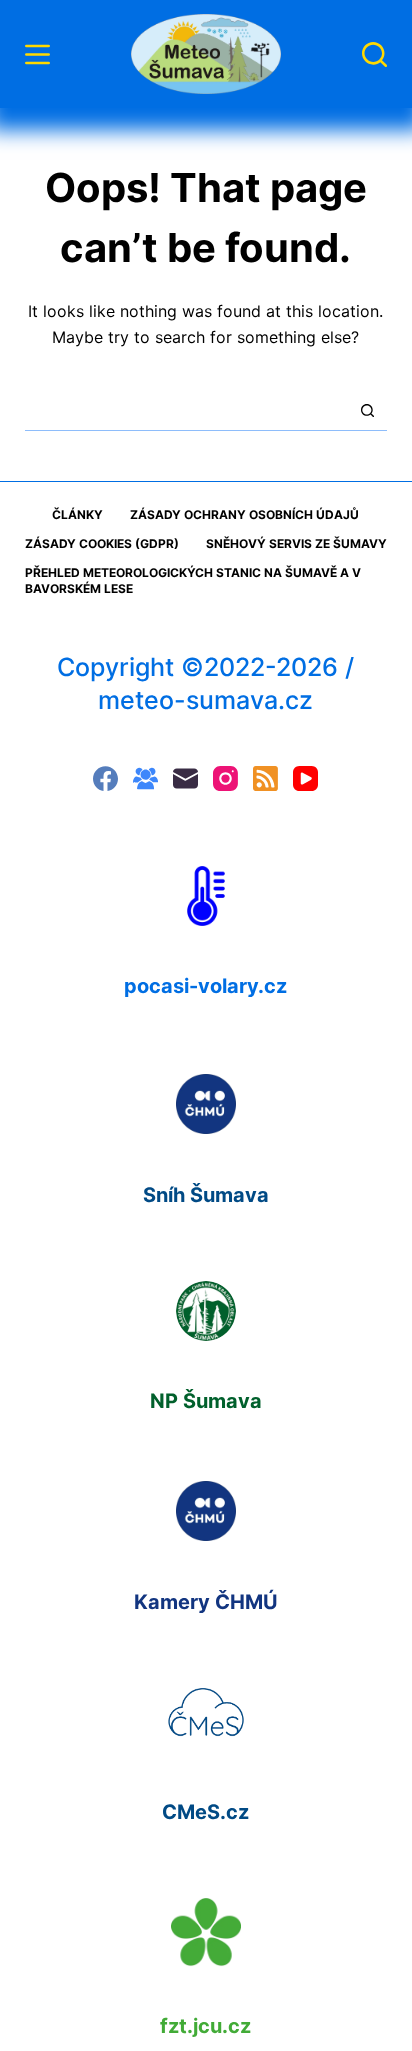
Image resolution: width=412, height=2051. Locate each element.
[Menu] (37, 54)
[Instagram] (225, 778)
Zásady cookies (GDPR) (102, 543)
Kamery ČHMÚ (206, 1602)
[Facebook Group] (145, 778)
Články (77, 514)
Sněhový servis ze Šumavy (296, 543)
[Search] (374, 54)
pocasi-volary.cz (205, 986)
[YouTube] (305, 778)
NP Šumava (206, 1401)
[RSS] (265, 778)
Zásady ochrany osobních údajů (244, 514)
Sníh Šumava (206, 1195)
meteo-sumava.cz (205, 700)
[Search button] (367, 410)
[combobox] (187, 410)
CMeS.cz (205, 1812)
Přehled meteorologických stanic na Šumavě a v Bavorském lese (193, 580)
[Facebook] (105, 778)
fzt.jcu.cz (205, 2026)
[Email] (185, 778)
